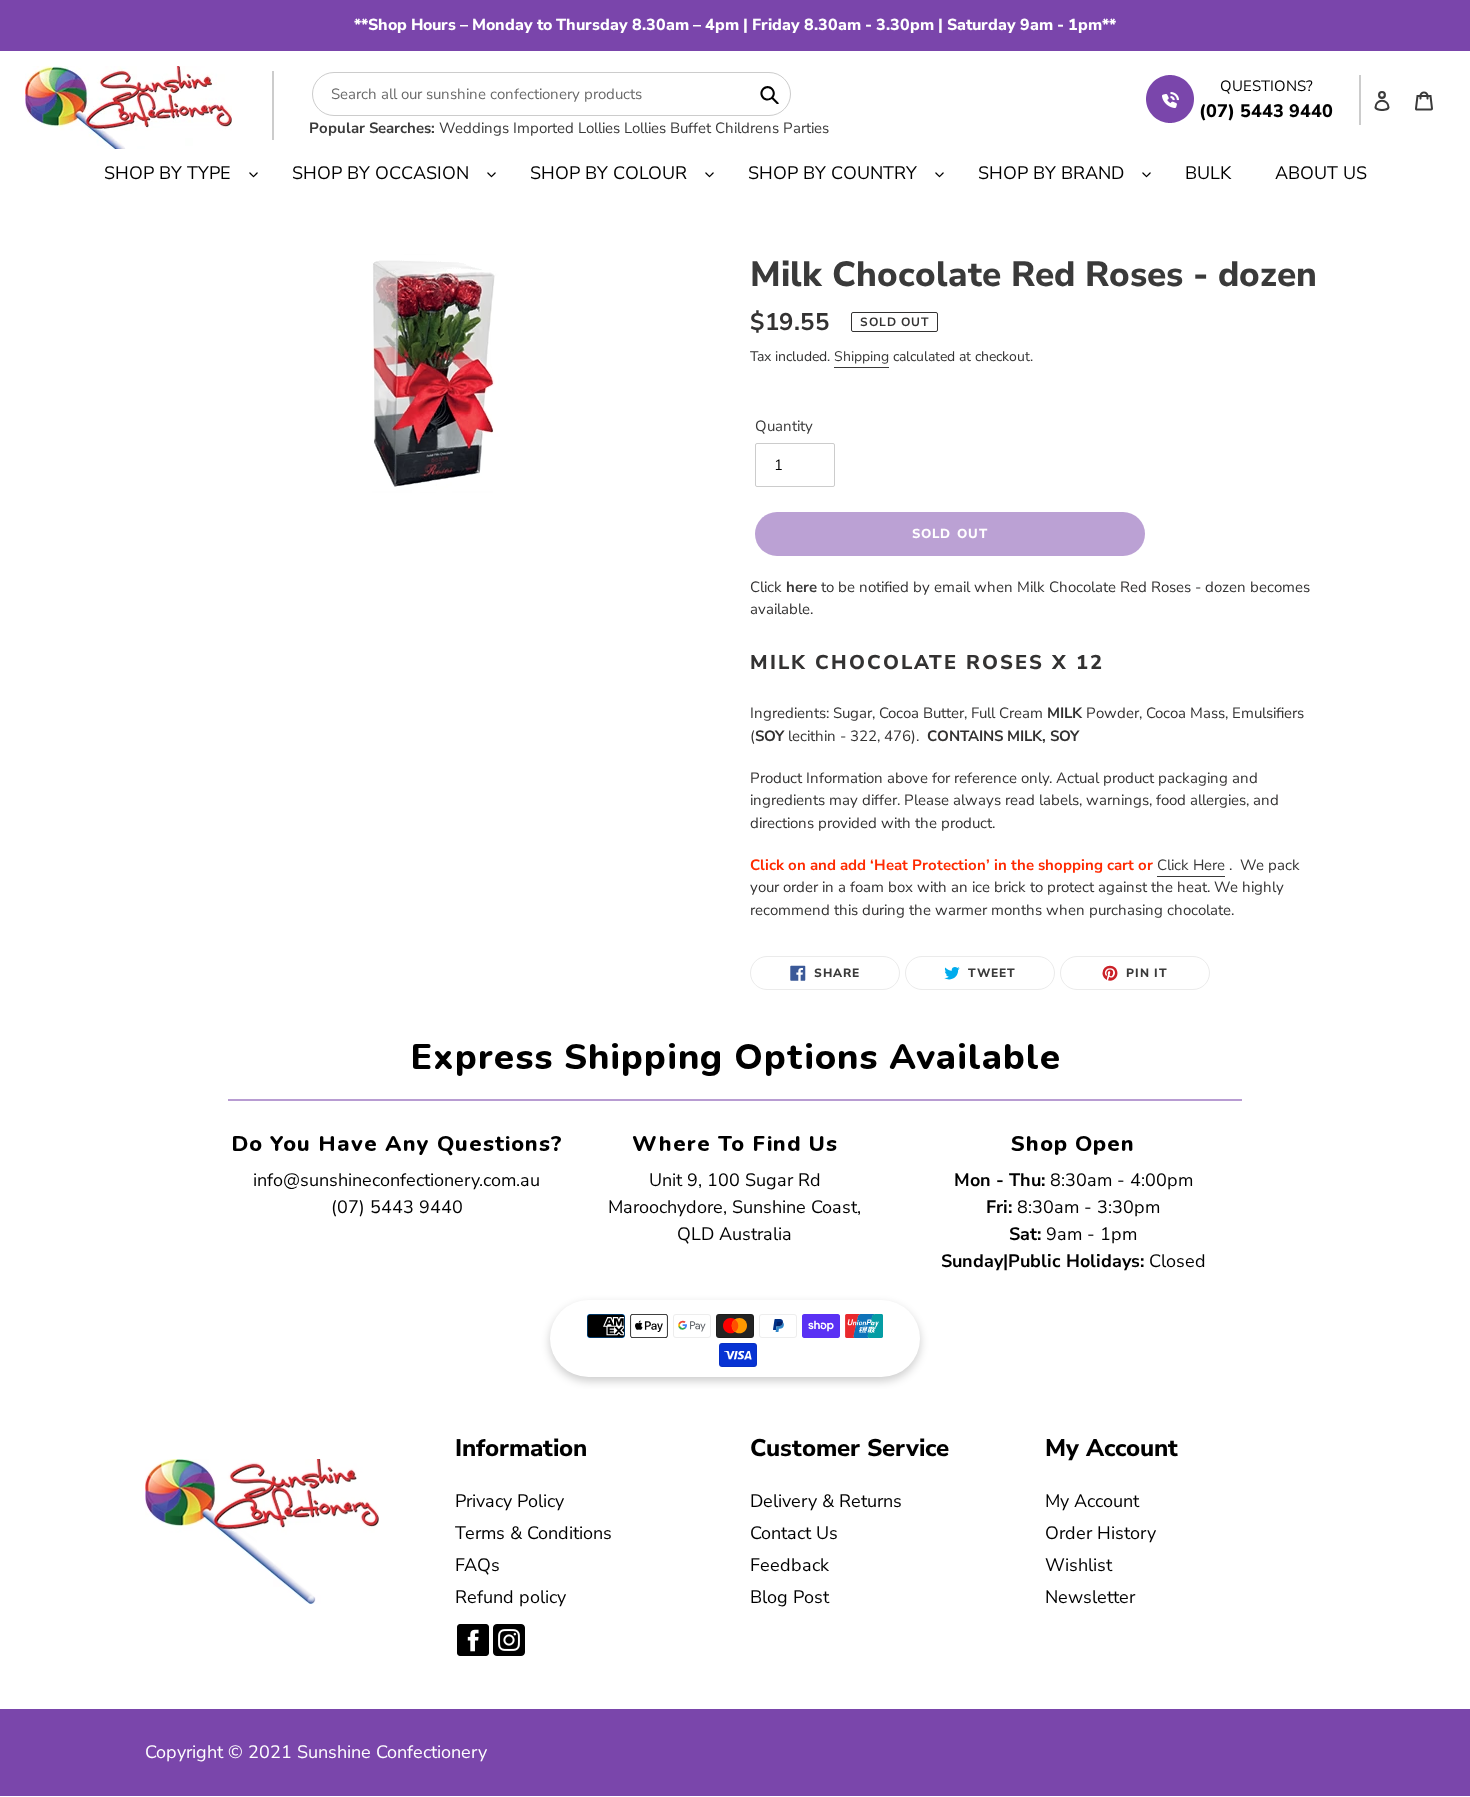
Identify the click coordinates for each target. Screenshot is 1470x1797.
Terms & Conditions (533, 1533)
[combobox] (551, 94)
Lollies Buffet (667, 128)
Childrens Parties (772, 128)
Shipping (861, 356)
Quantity (784, 426)
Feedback (789, 1565)
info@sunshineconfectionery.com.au (396, 1180)
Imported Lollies (566, 128)
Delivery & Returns (826, 1501)
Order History (1100, 1533)
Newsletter (1090, 1597)
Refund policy (510, 1597)
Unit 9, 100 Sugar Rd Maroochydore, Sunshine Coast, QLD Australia (734, 1207)
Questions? (1266, 86)
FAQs (477, 1565)
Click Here (1191, 865)
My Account (1092, 1501)
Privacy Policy (509, 1501)
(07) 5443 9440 (397, 1207)
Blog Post (789, 1597)
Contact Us (794, 1533)
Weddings (474, 128)
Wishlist (1078, 1565)
